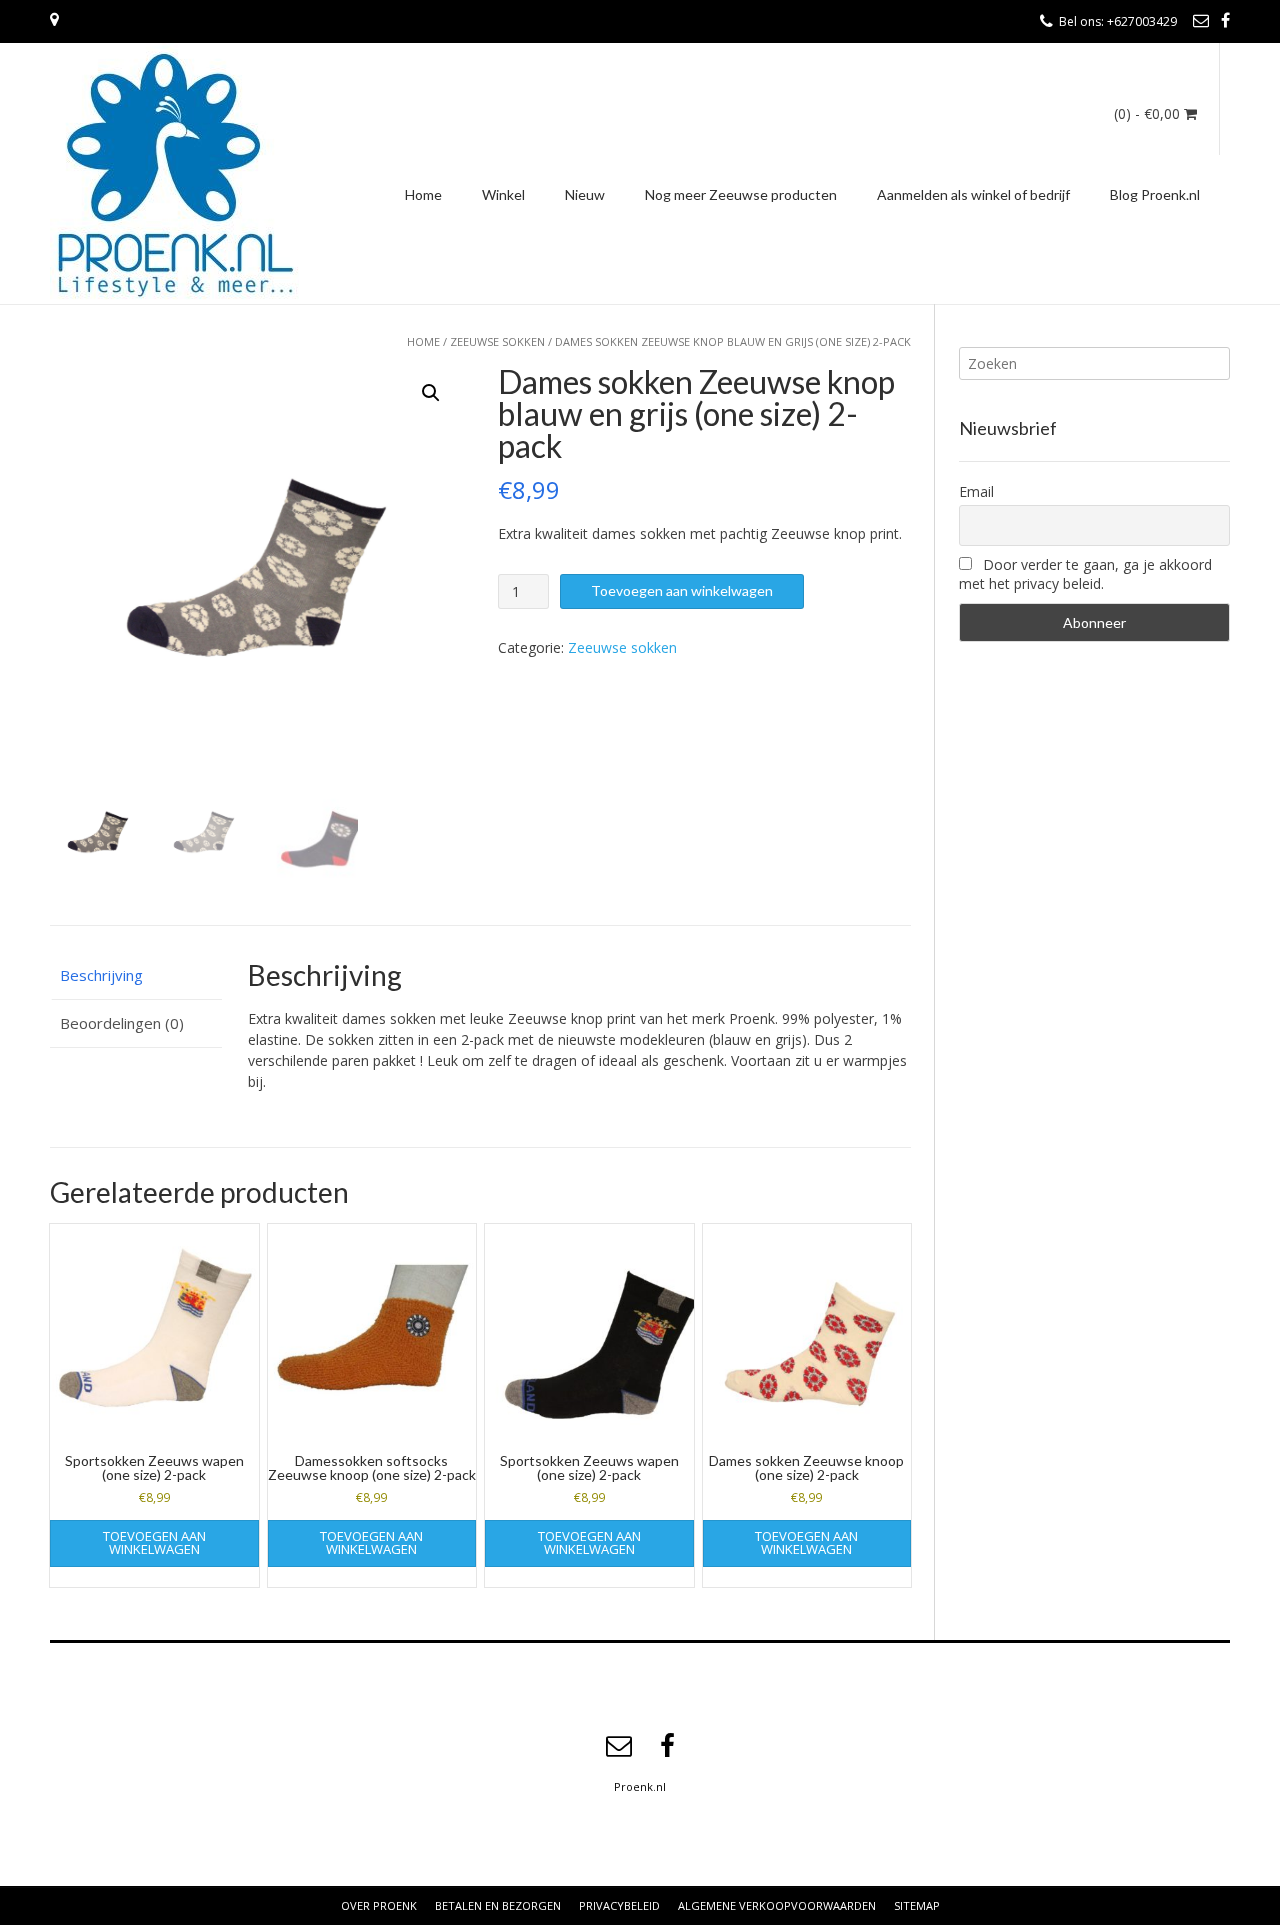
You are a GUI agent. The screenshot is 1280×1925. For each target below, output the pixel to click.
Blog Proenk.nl (1155, 194)
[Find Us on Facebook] (1225, 20)
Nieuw (585, 194)
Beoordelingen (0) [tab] (122, 1023)
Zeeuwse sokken (497, 341)
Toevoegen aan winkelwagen (682, 590)
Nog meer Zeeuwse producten (741, 194)
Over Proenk (379, 1905)
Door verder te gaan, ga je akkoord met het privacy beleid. (1085, 574)
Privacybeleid (619, 1905)
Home (423, 194)
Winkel (503, 194)
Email (976, 491)
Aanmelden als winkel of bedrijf (973, 194)
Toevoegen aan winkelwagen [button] (154, 1542)
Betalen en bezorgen (498, 1905)
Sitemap (917, 1905)
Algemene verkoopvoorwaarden (777, 1905)
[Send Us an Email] (1201, 20)
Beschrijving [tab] (101, 975)
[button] (431, 393)
